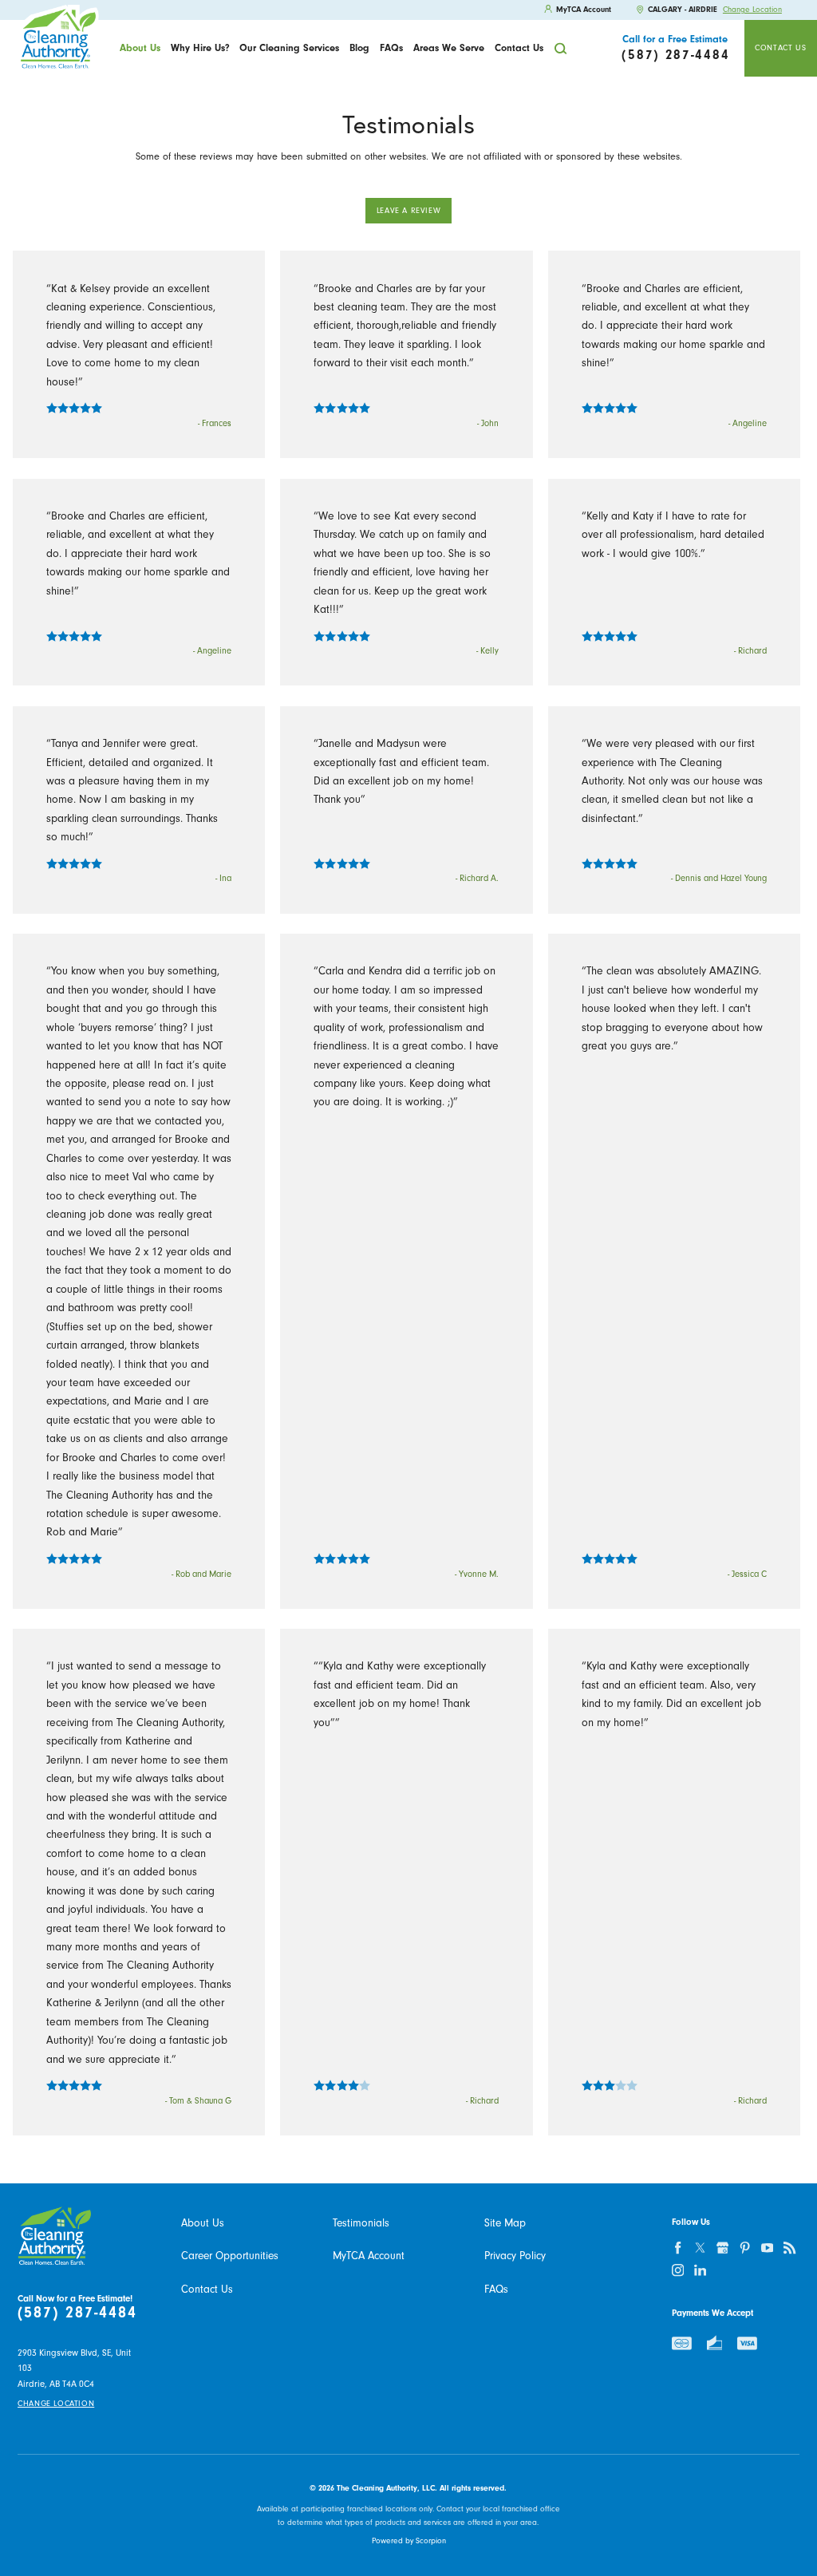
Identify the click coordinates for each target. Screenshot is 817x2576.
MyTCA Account (369, 2256)
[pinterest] (745, 2248)
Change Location (752, 10)
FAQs (391, 48)
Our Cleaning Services (289, 48)
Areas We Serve (449, 48)
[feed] (790, 2248)
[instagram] (678, 2270)
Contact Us (519, 48)
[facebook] (678, 2248)
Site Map (505, 2223)
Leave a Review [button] (409, 211)
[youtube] (768, 2248)
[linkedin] (701, 2270)
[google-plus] (723, 2248)
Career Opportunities (230, 2256)
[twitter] (701, 2248)
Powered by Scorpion (409, 2541)
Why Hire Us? (200, 48)
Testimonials (361, 2223)
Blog (359, 48)
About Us (140, 48)
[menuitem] (140, 48)
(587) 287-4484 (77, 2313)
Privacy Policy (515, 2256)
